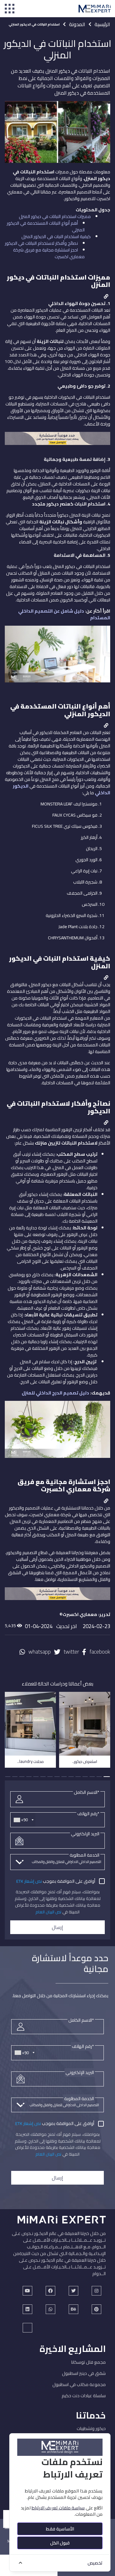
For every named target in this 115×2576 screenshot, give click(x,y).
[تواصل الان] (57, 1597)
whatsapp (40, 1652)
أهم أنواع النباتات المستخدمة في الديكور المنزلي (46, 226)
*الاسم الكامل (87, 1792)
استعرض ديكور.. (85, 1761)
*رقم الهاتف (88, 1814)
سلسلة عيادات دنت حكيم (84, 2396)
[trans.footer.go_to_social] (27, 2291)
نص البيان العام (48, 1912)
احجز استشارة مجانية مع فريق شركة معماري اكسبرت (49, 253)
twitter (71, 1652)
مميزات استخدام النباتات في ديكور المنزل (55, 216)
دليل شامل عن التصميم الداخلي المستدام (64, 614)
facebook (100, 1652)
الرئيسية (102, 24)
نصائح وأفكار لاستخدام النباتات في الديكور (41, 243)
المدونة (77, 24)
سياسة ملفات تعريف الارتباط (58, 2508)
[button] (107, 1777)
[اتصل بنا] (57, 441)
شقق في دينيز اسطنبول (84, 2373)
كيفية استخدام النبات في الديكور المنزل (56, 236)
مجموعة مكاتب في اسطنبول (79, 2384)
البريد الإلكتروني (85, 1834)
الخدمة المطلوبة (84, 1855)
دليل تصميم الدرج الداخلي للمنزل (55, 1393)
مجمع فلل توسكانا (88, 2362)
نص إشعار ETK (29, 1881)
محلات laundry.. (31, 1761)
